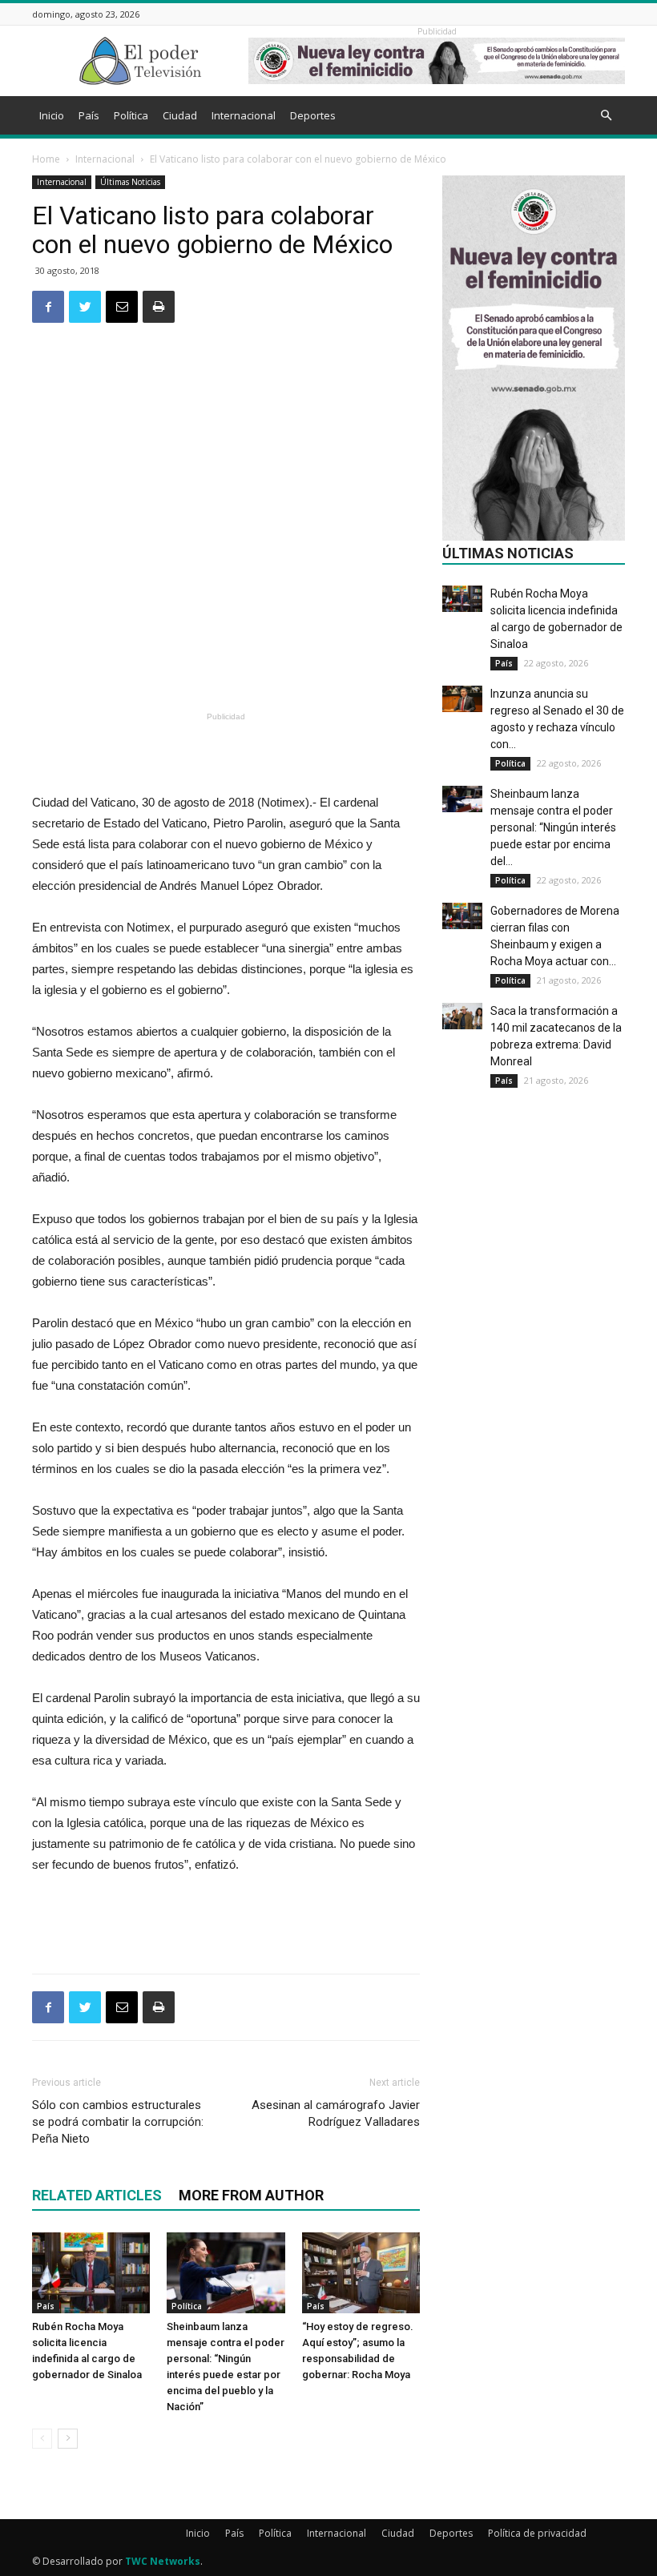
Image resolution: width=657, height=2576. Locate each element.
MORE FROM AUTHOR (251, 2195)
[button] (606, 116)
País (89, 115)
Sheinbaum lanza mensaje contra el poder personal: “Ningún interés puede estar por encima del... (553, 827)
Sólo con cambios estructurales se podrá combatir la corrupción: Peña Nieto (118, 2122)
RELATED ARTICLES (97, 2195)
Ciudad (180, 115)
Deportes (313, 115)
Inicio (52, 115)
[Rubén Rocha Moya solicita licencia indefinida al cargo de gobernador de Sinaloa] (91, 2273)
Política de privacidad (537, 2533)
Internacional (244, 115)
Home (46, 159)
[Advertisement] (226, 666)
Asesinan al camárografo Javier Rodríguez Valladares (336, 2113)
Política (131, 115)
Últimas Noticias (130, 182)
